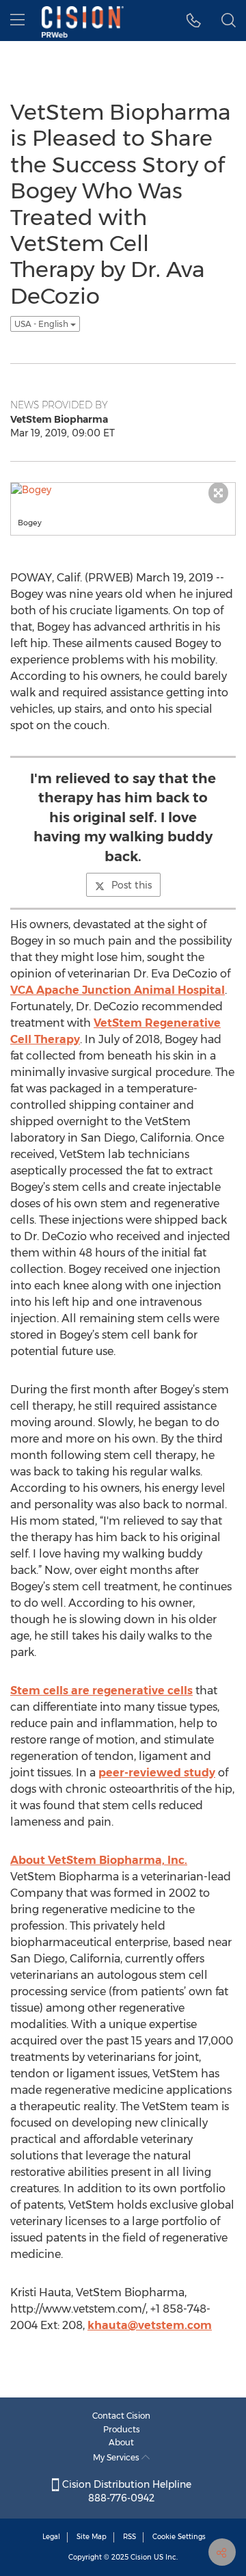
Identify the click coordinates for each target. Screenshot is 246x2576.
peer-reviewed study (157, 1773)
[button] (194, 21)
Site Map (92, 2537)
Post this (132, 885)
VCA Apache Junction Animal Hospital (118, 990)
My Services (117, 2457)
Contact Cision (121, 2416)
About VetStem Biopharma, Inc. (99, 1860)
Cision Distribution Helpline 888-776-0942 (125, 2491)
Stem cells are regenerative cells (101, 1691)
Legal (51, 2537)
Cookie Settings (179, 2537)
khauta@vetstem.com (150, 2325)
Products (122, 2429)
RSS (129, 2537)
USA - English (42, 324)
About (121, 2442)
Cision (141, 2557)
